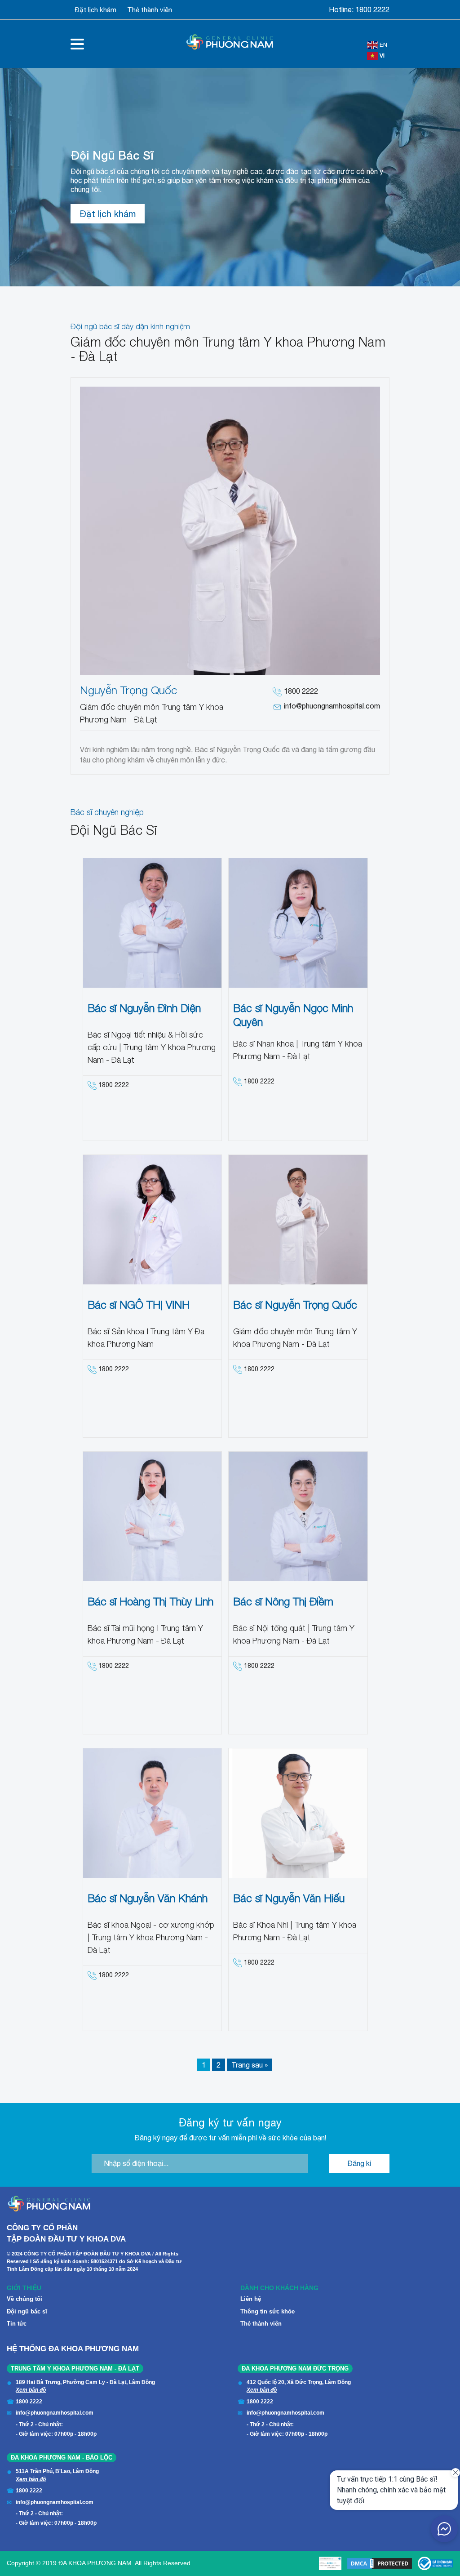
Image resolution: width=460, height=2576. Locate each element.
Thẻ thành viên (150, 10)
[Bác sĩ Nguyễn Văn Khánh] (153, 1813)
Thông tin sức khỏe (268, 2311)
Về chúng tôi (24, 2299)
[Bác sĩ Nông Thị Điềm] (298, 1516)
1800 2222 (372, 9)
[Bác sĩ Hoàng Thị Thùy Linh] (153, 1516)
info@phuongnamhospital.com (332, 706)
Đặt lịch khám (96, 10)
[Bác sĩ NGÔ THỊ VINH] (153, 1220)
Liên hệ (251, 2299)
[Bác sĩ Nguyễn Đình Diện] (153, 923)
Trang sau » (250, 2065)
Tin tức (17, 2324)
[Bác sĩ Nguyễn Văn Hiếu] (298, 1813)
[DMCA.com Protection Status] (380, 2563)
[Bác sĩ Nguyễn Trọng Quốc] (298, 1220)
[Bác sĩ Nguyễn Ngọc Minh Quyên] (298, 923)
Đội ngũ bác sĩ (27, 2311)
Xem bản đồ (31, 2390)
